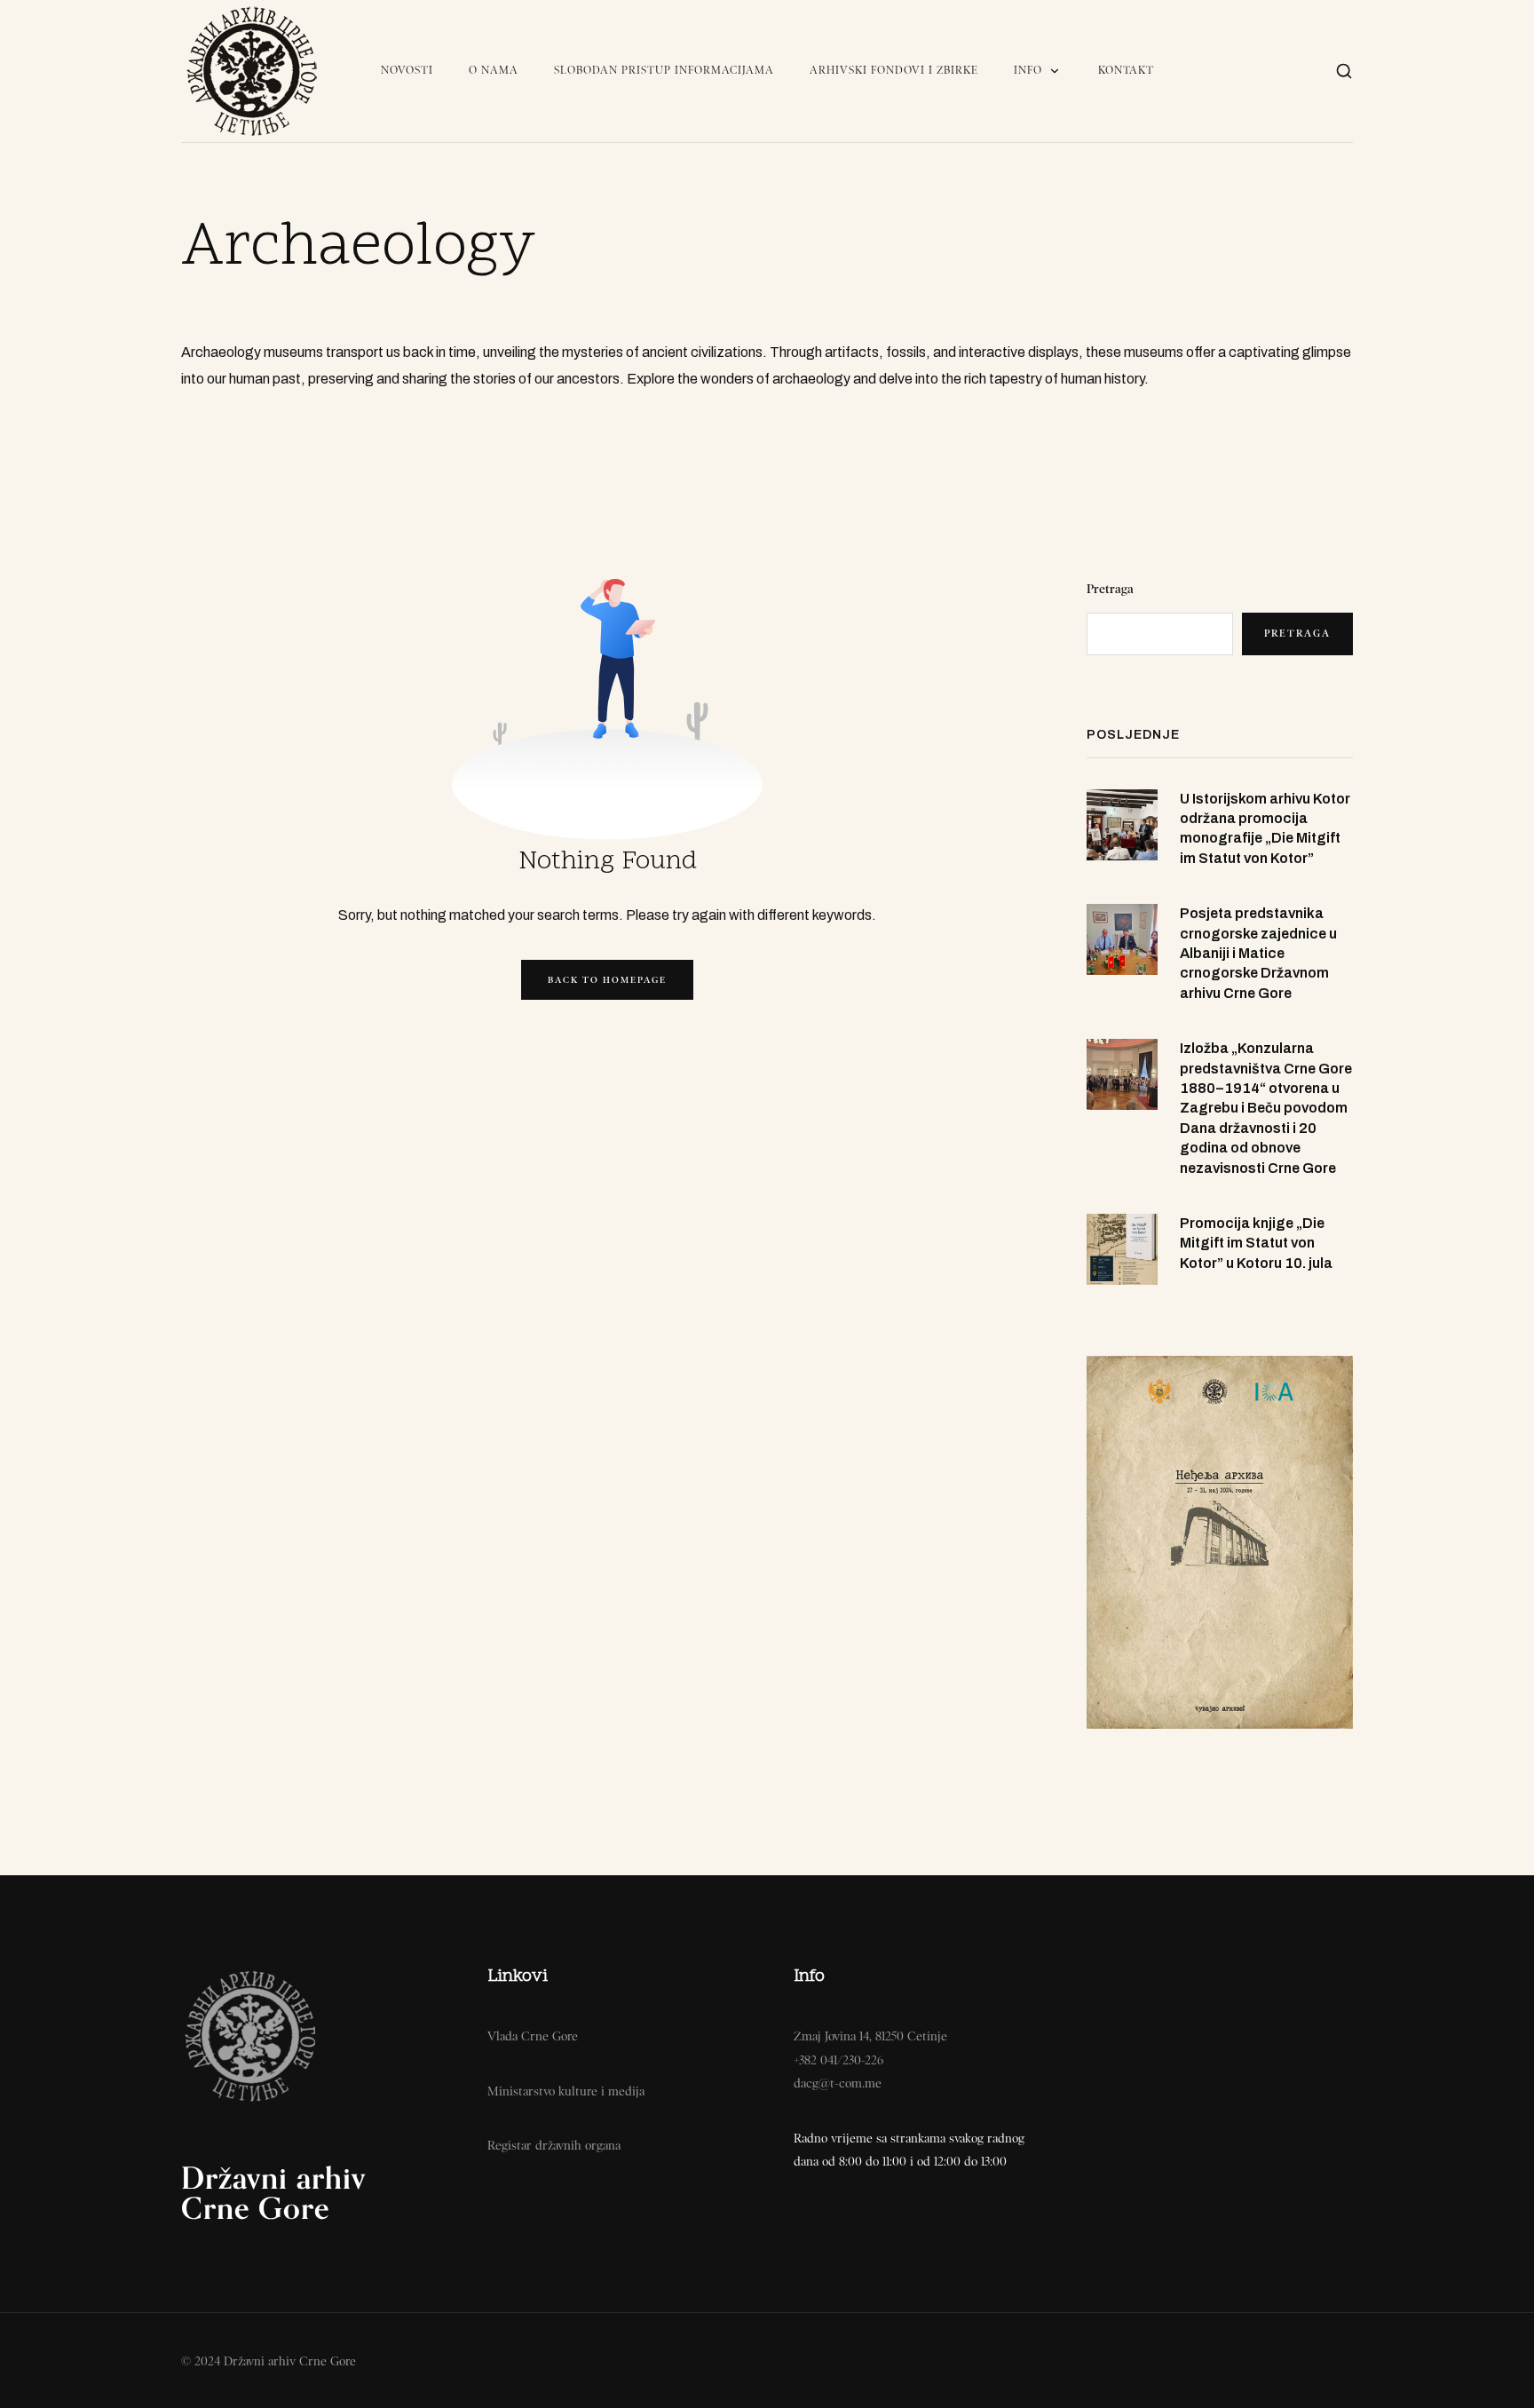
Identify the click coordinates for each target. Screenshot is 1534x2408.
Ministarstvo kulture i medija (566, 2091)
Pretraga (1110, 589)
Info (1028, 70)
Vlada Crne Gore (533, 2036)
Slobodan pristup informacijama (664, 70)
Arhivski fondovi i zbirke (894, 70)
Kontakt (1126, 70)
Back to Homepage (607, 980)
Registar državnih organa (554, 2145)
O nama (494, 70)
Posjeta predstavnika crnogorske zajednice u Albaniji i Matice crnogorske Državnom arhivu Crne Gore (1258, 953)
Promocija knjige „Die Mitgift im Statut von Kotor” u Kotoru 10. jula (1256, 1243)
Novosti (407, 70)
